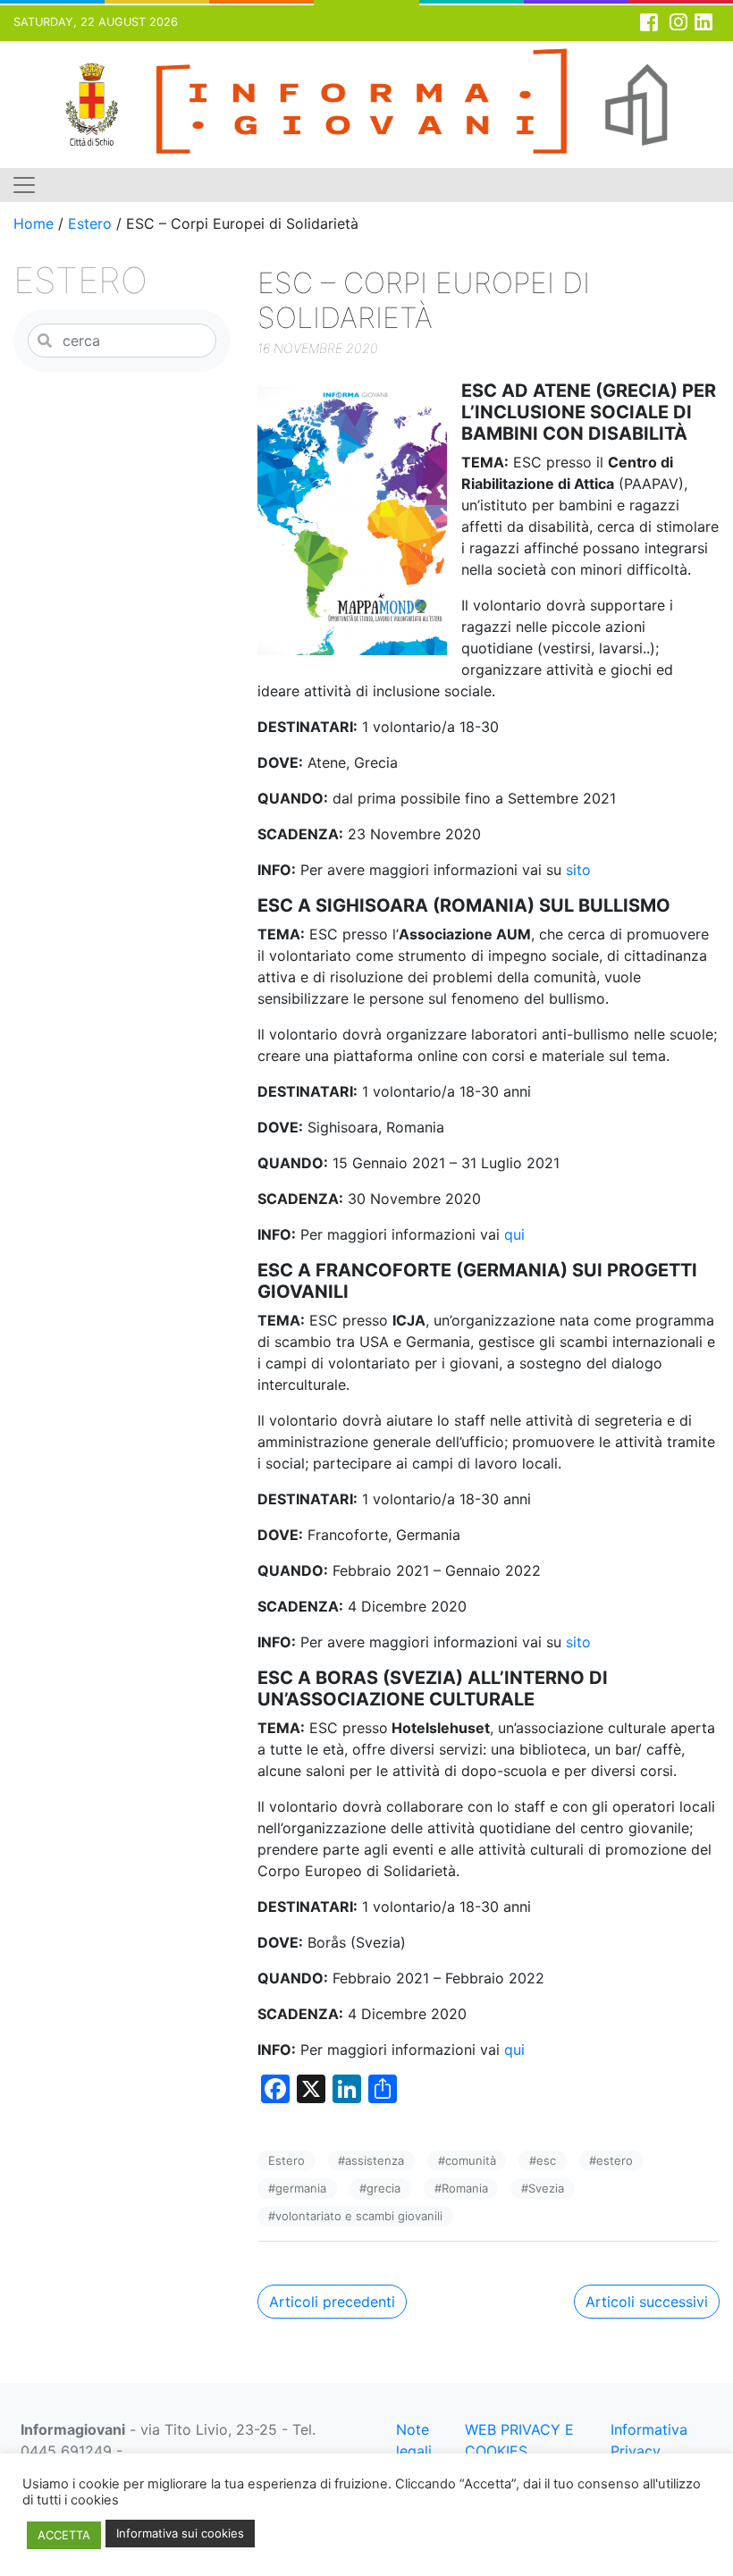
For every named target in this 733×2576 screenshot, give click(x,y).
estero (615, 2160)
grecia (383, 2188)
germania (301, 2188)
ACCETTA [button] (64, 2535)
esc (546, 2160)
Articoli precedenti (332, 2302)
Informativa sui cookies (180, 2533)
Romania (465, 2188)
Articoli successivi (647, 2302)
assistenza (375, 2160)
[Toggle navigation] (24, 185)
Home (34, 223)
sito (578, 870)
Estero (90, 223)
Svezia (546, 2188)
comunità (471, 2160)
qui (514, 1234)
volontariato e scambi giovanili (359, 2216)
